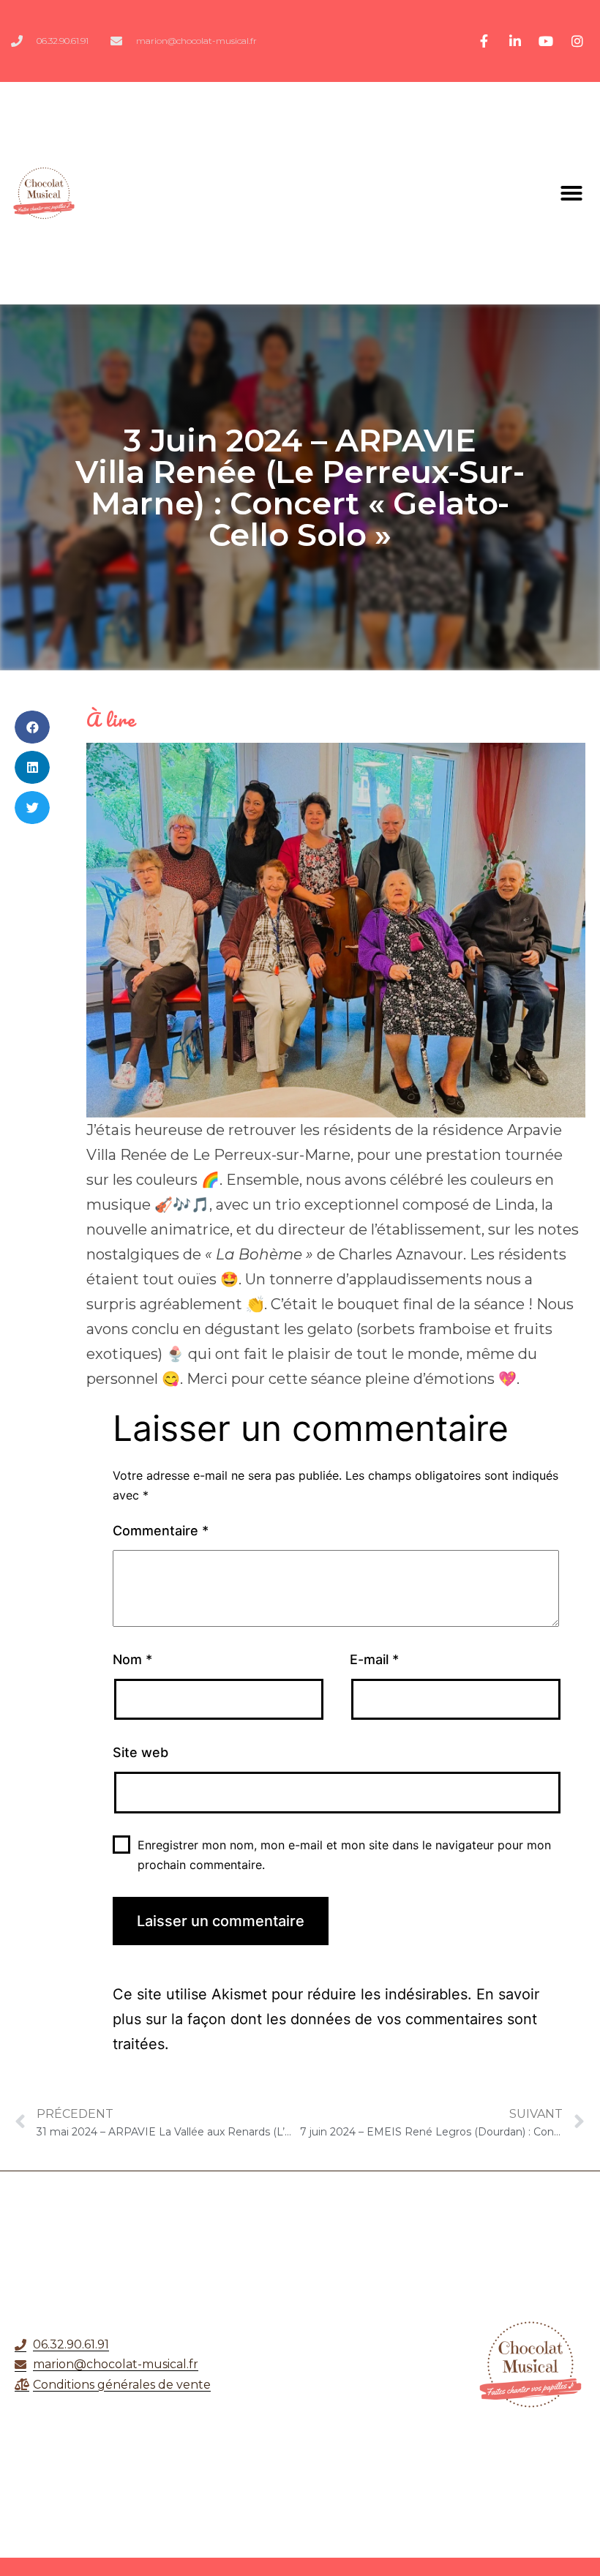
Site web (140, 1752)
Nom (132, 1659)
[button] (571, 193)
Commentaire (161, 1531)
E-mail (374, 1659)
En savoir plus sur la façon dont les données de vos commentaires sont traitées (326, 2019)
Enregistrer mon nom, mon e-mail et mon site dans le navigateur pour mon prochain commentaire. (344, 1855)
